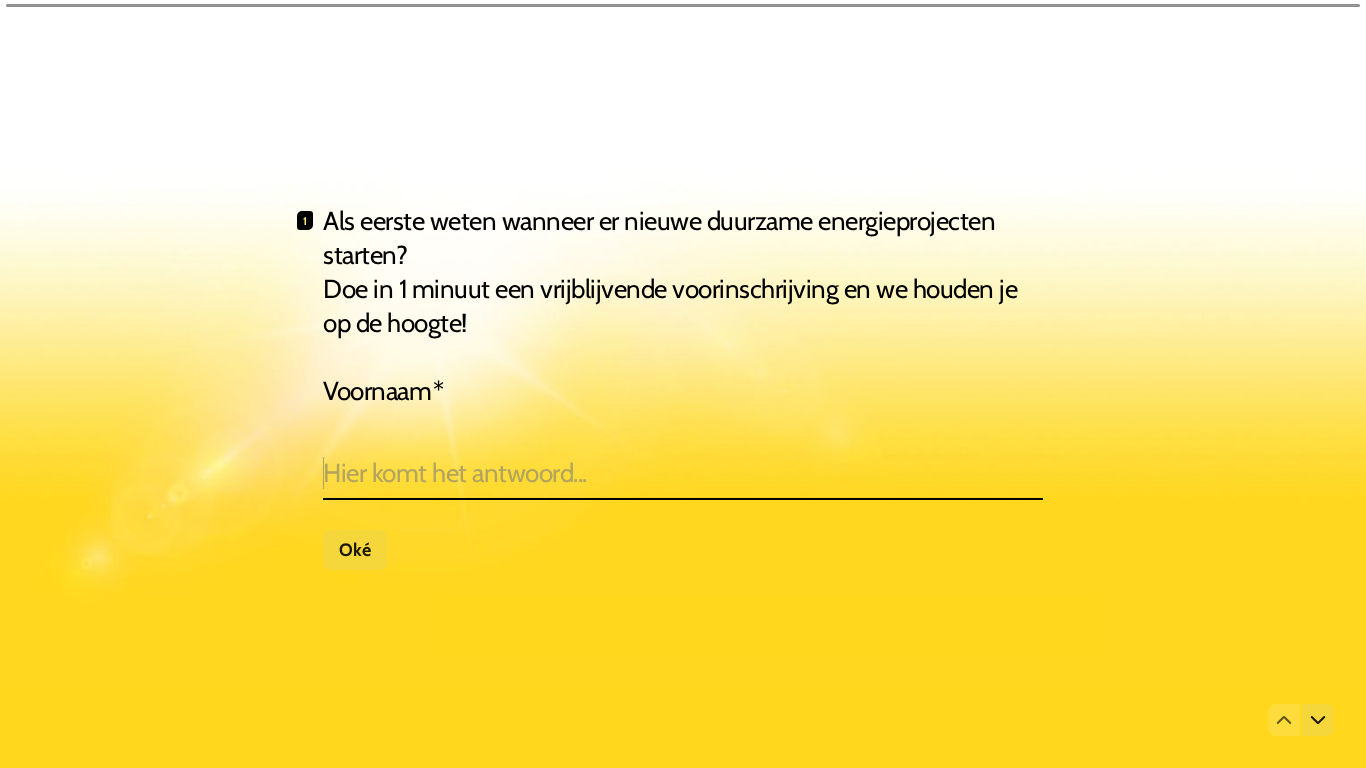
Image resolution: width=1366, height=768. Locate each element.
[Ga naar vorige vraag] (1284, 720)
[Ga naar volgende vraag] (1318, 720)
